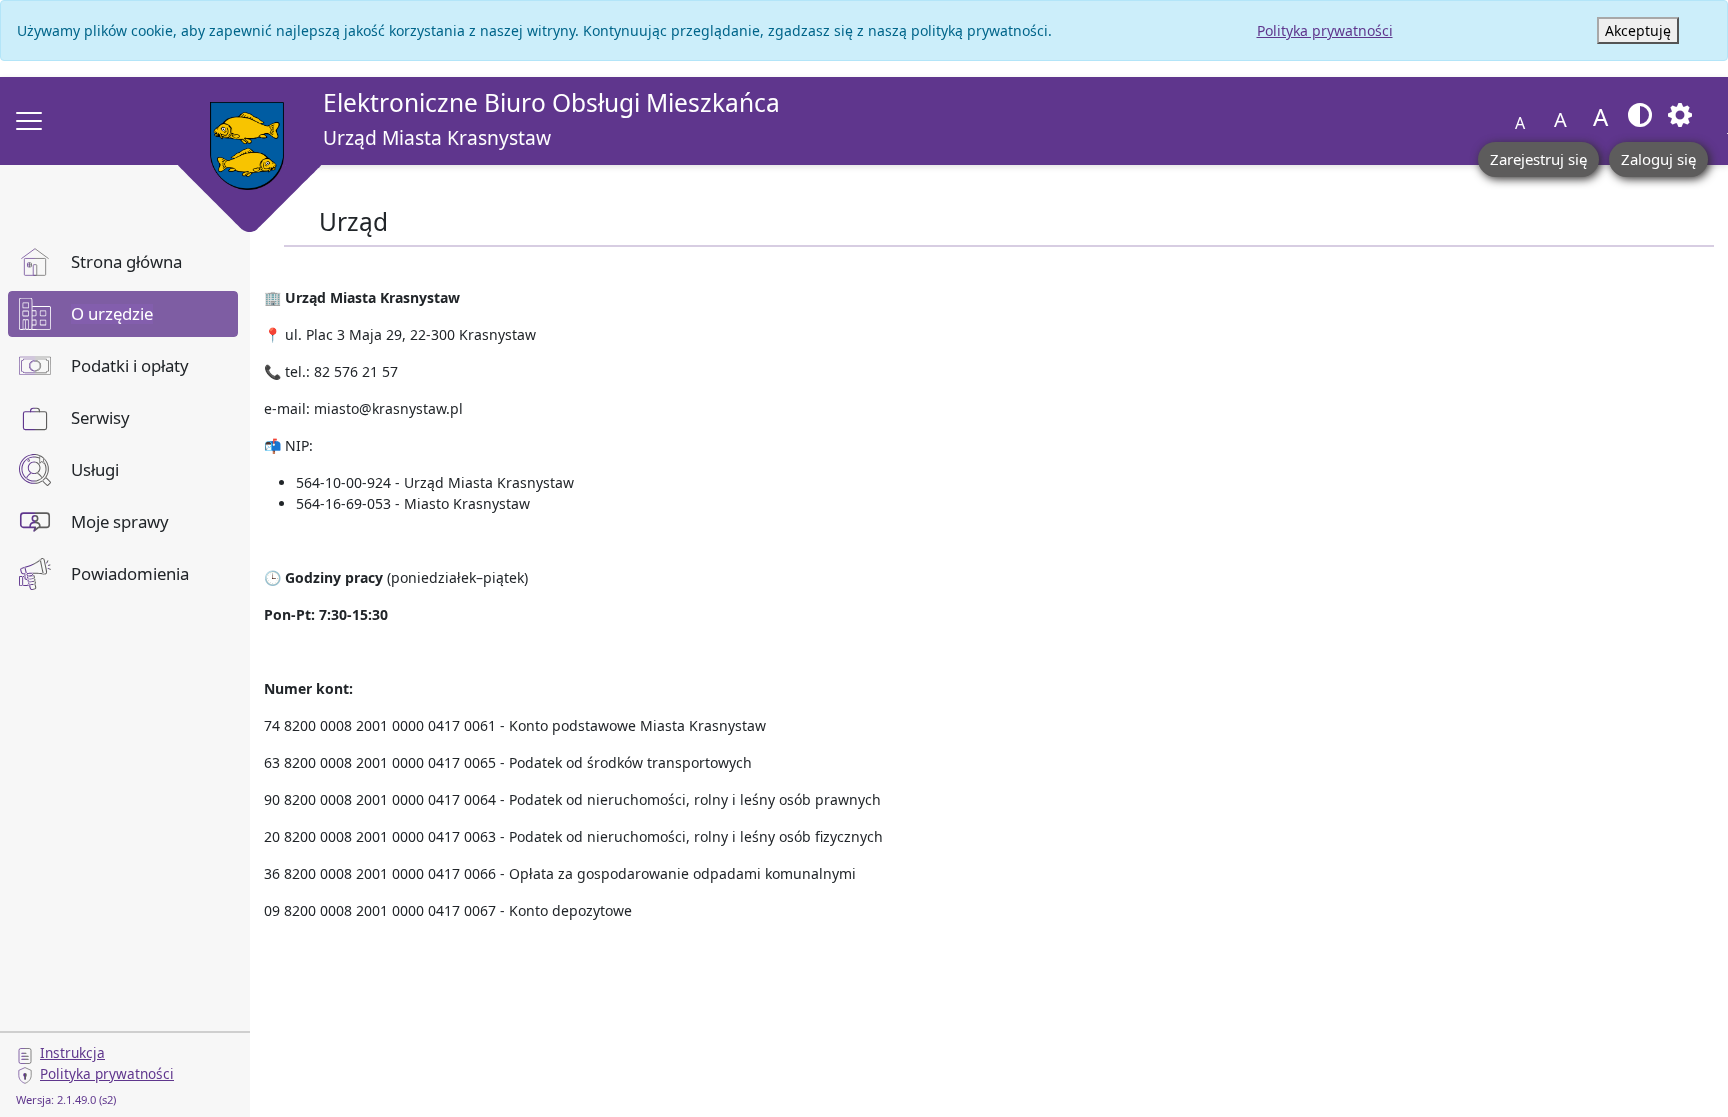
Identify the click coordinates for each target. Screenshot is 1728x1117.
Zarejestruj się (1538, 159)
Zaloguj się (1658, 159)
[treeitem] (123, 262)
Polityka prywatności (1325, 30)
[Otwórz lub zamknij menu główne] (29, 121)
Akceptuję (1638, 30)
